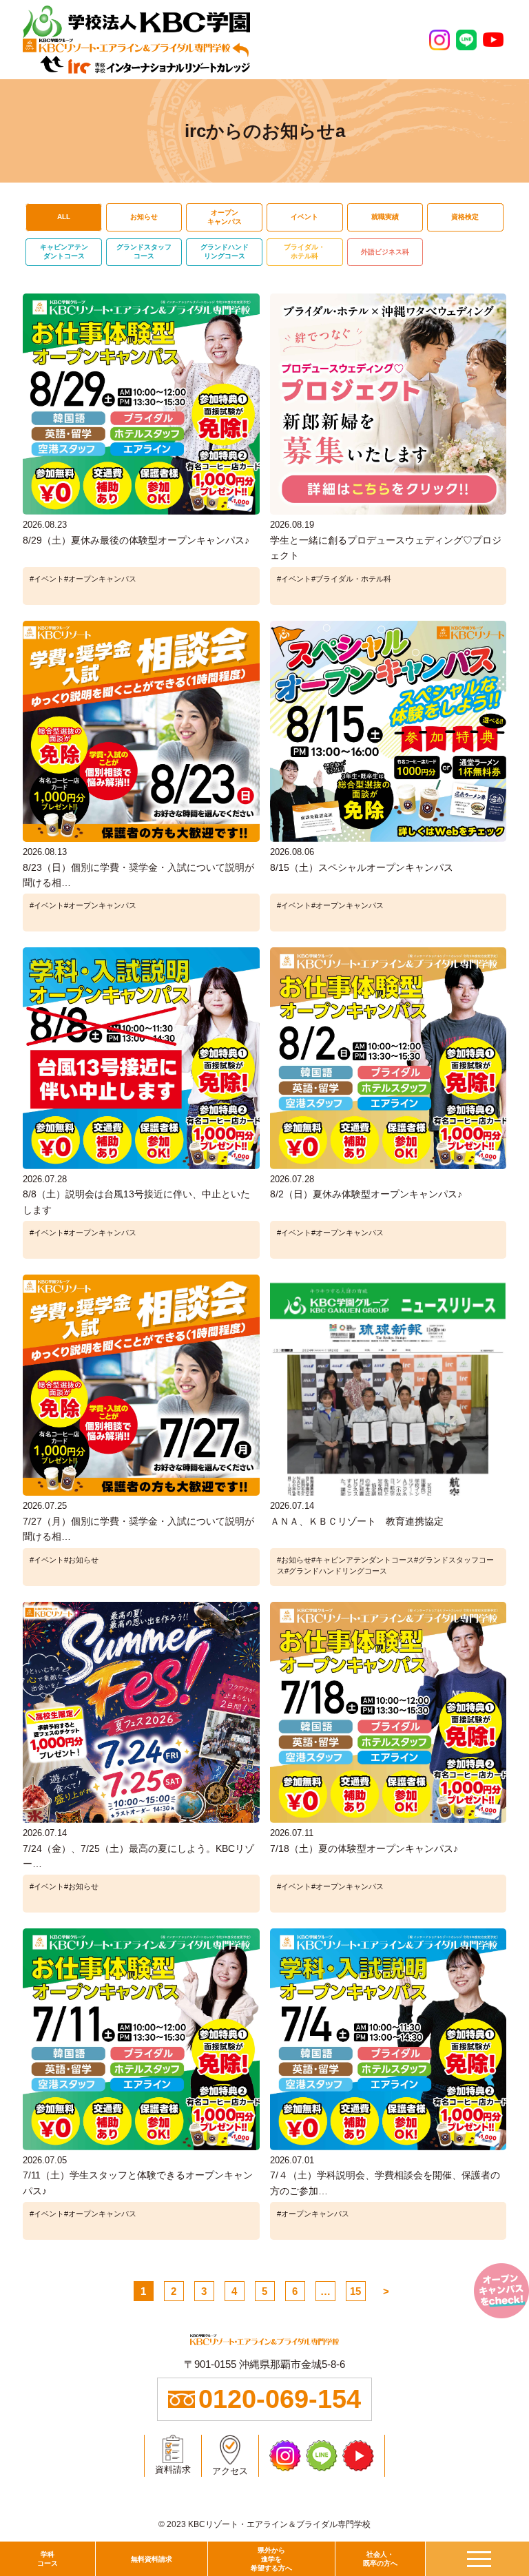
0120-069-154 (280, 2399)
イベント (304, 217)
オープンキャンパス (225, 217)
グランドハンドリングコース (225, 251)
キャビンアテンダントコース (64, 251)
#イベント (47, 579)
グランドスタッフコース (144, 251)
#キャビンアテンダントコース (363, 1560)
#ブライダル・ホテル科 (351, 579)
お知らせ (144, 217)
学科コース (48, 2559)
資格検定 (465, 217)
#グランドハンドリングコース (336, 1571)
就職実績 (385, 217)
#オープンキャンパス (100, 579)
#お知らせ (81, 1560)
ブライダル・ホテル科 (304, 251)
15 (355, 2291)
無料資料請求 (152, 2559)
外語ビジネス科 (385, 252)
